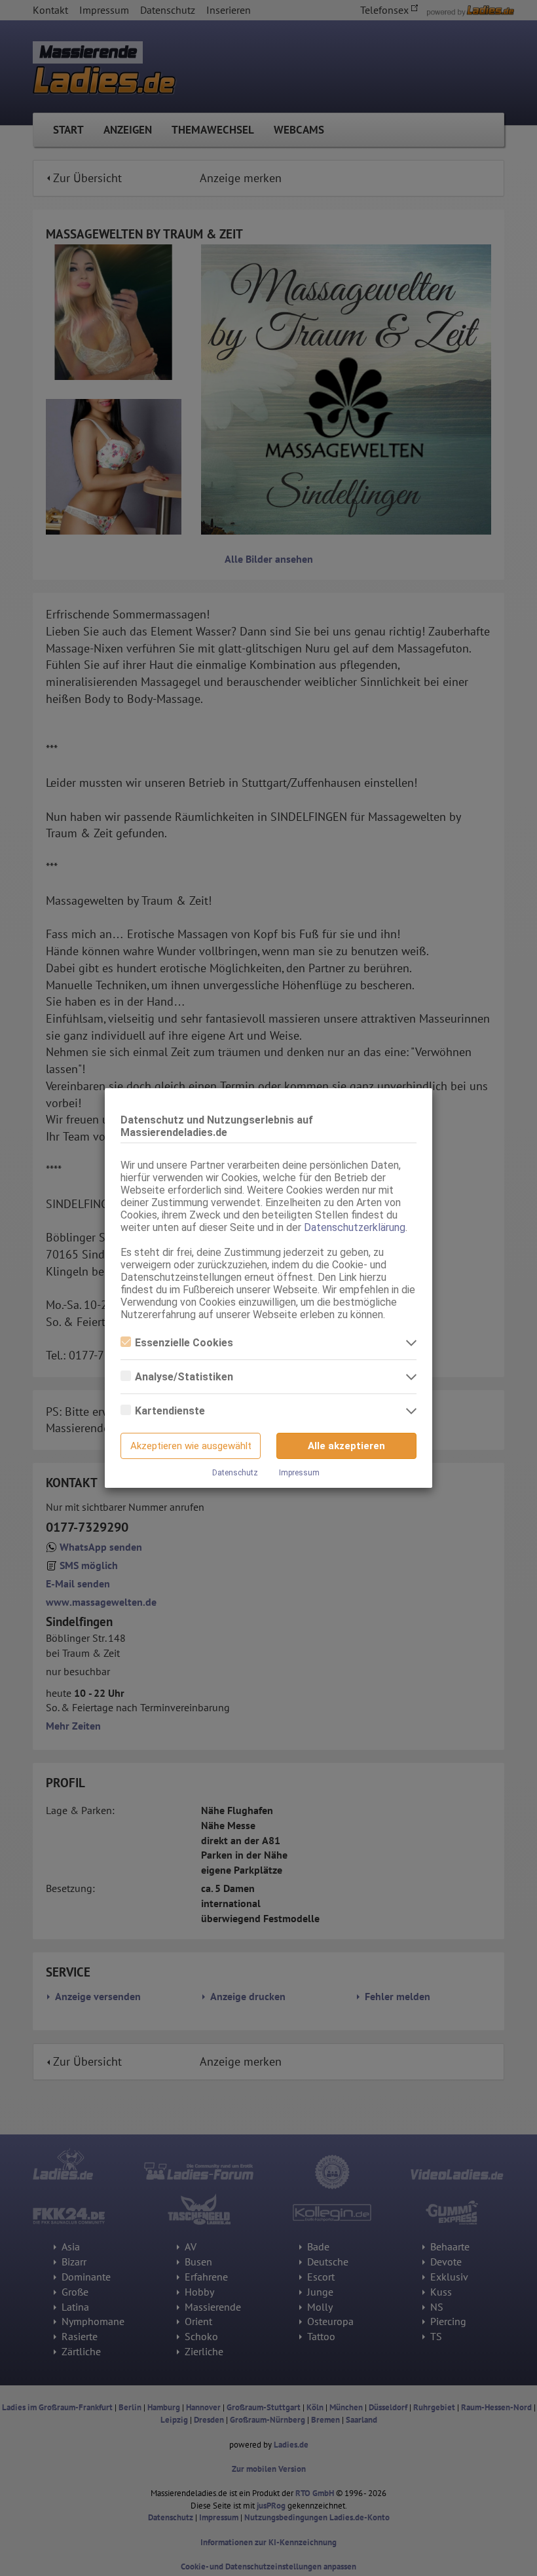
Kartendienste (170, 1411)
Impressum (299, 1473)
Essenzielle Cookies (184, 1343)
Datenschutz (235, 1473)
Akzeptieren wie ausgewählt (191, 1446)
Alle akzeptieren (346, 1446)
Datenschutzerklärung (355, 1227)
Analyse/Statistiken (184, 1377)
